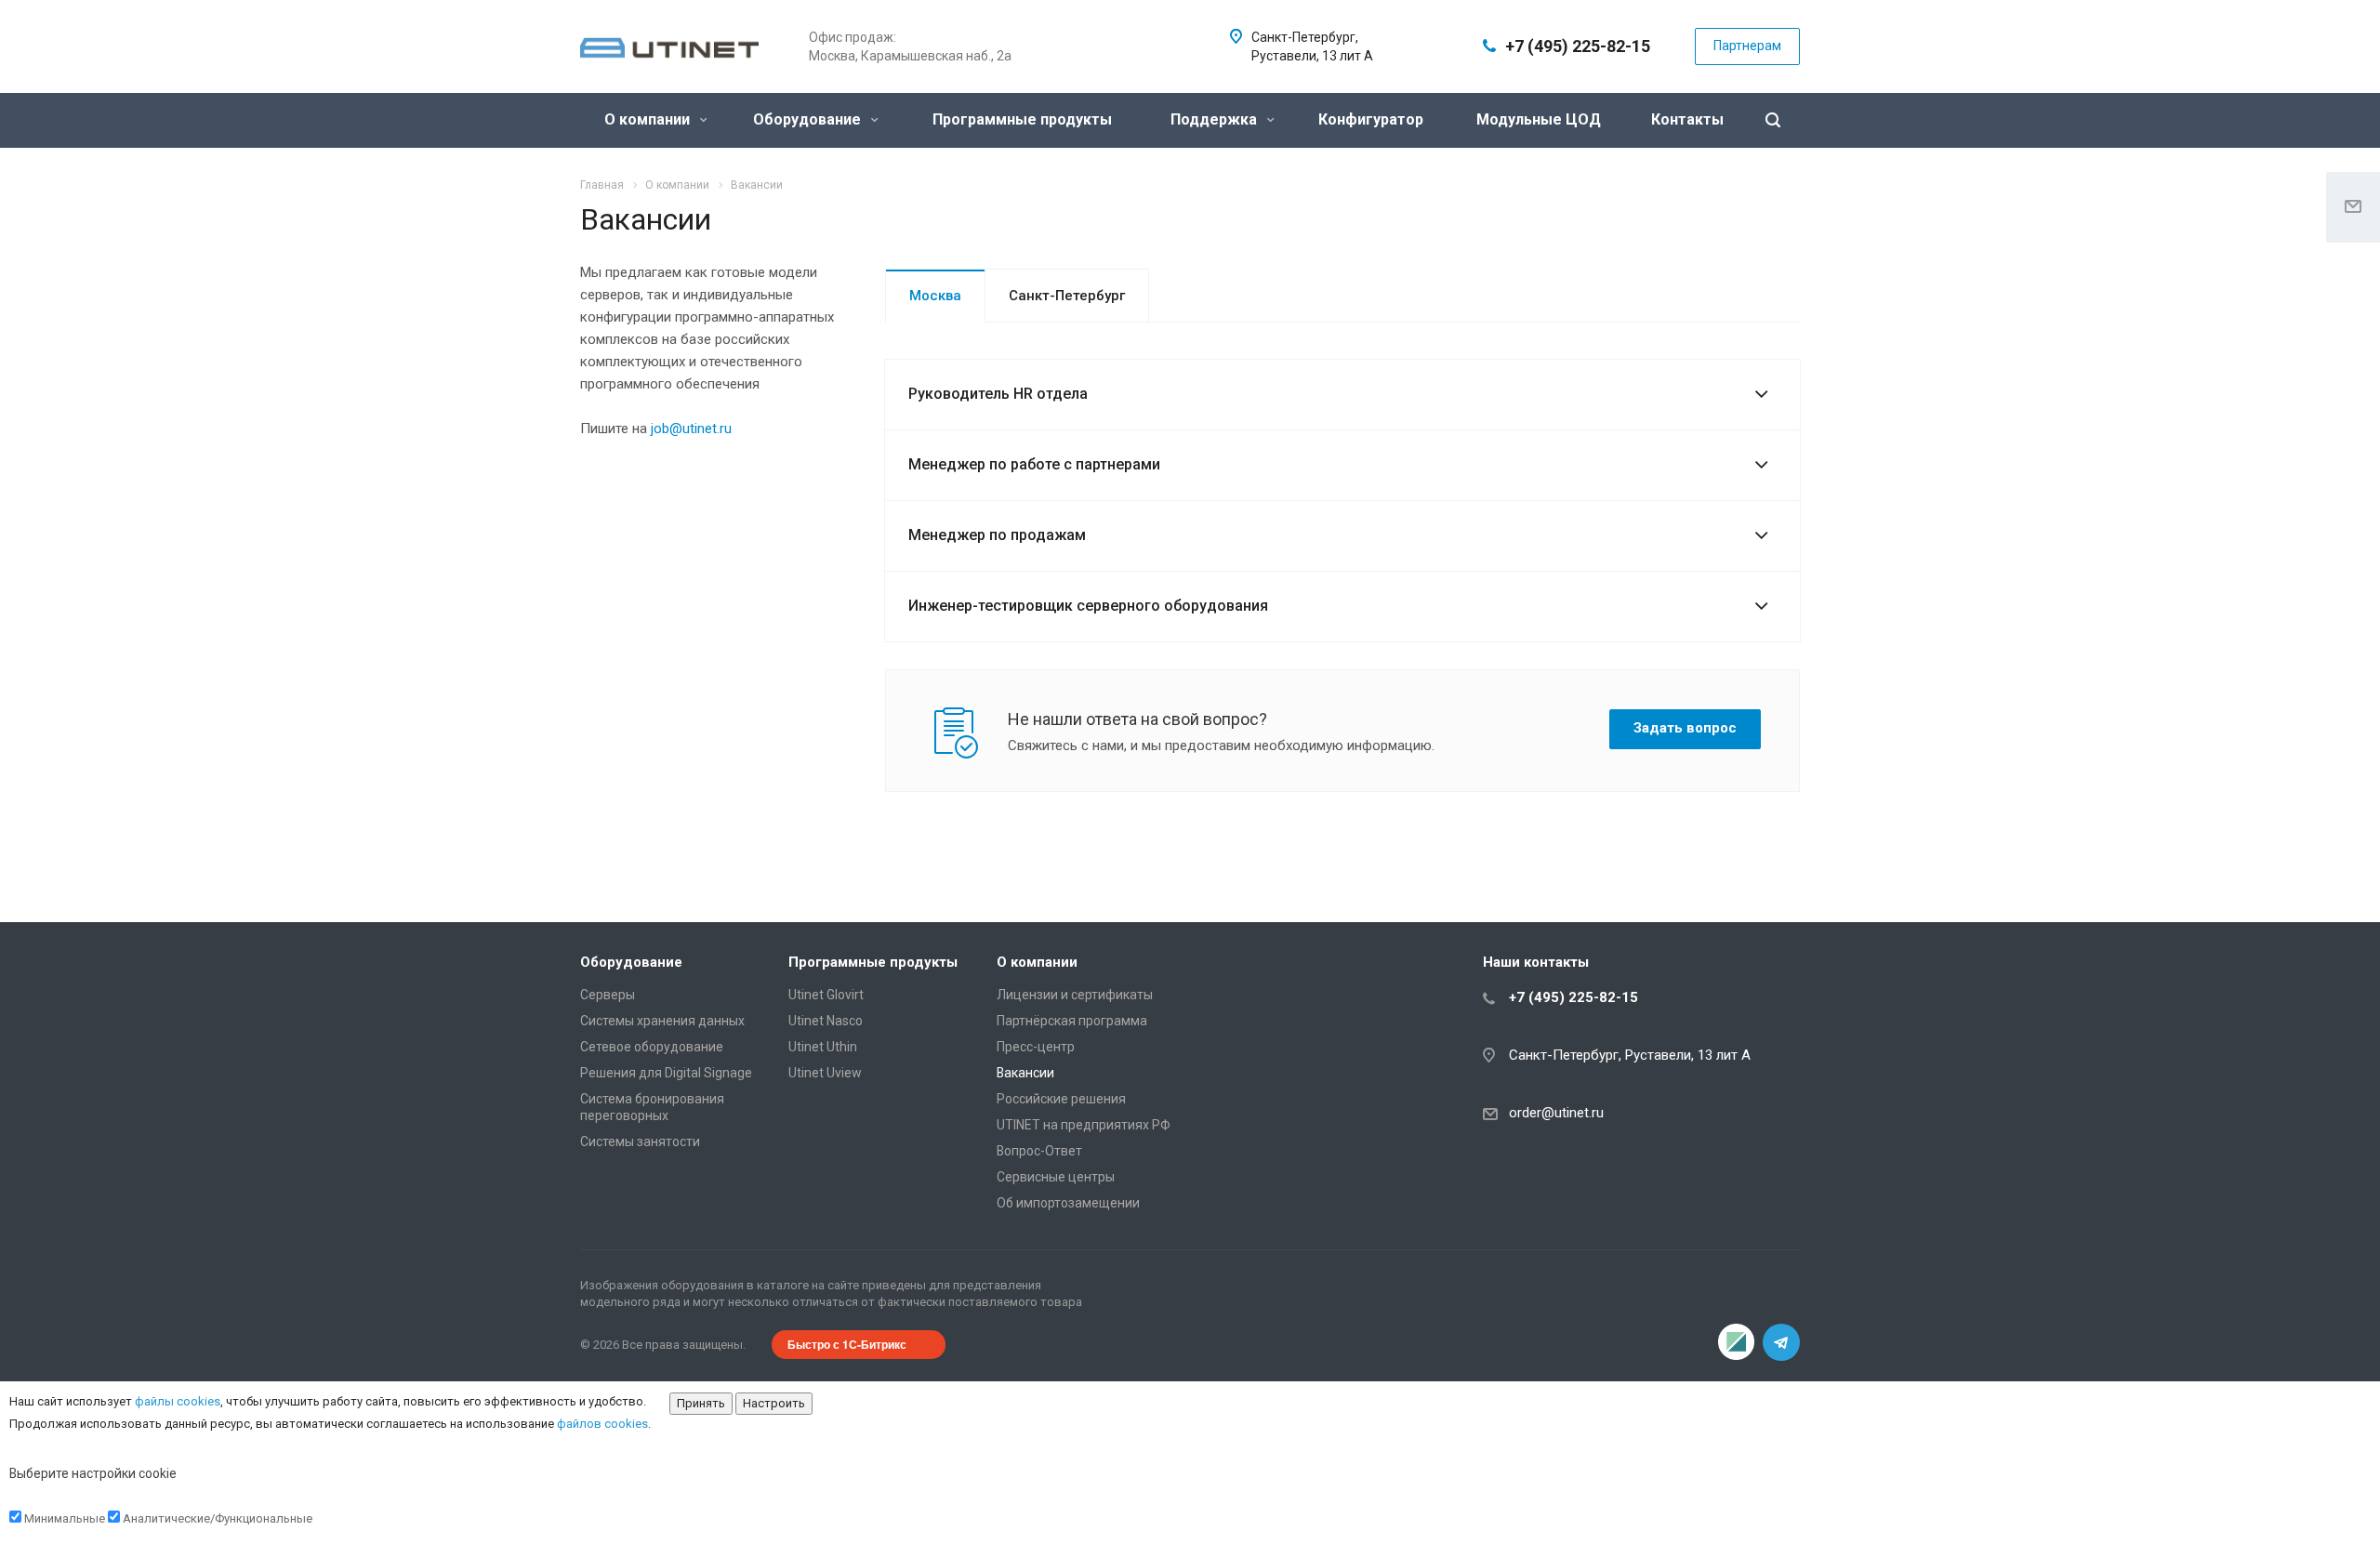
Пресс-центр (1036, 1047)
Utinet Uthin (823, 1047)
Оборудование (809, 119)
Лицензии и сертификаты (1075, 995)
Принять (701, 1403)
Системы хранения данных (662, 1021)
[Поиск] (1773, 120)
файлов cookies (602, 1424)
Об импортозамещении (1068, 1203)
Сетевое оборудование (652, 1047)
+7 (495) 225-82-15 (1578, 46)
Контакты (1687, 119)
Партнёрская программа (1072, 1021)
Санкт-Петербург (1067, 296)
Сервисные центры (1056, 1177)
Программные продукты (1022, 119)
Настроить (774, 1403)
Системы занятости (640, 1142)
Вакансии (1025, 1073)
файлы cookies (178, 1401)
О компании (649, 119)
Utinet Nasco (826, 1021)
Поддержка (1216, 119)
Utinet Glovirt (826, 995)
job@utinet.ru (691, 429)
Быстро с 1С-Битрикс (847, 1344)
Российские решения (1061, 1099)
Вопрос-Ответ (1039, 1151)
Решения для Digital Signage (666, 1073)
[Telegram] (1781, 1342)
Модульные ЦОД (1539, 119)
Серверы (608, 995)
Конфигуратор (1371, 119)
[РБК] (1737, 1342)
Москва (935, 296)
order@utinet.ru (1556, 1113)
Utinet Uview (825, 1073)
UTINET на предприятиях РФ (1084, 1125)
